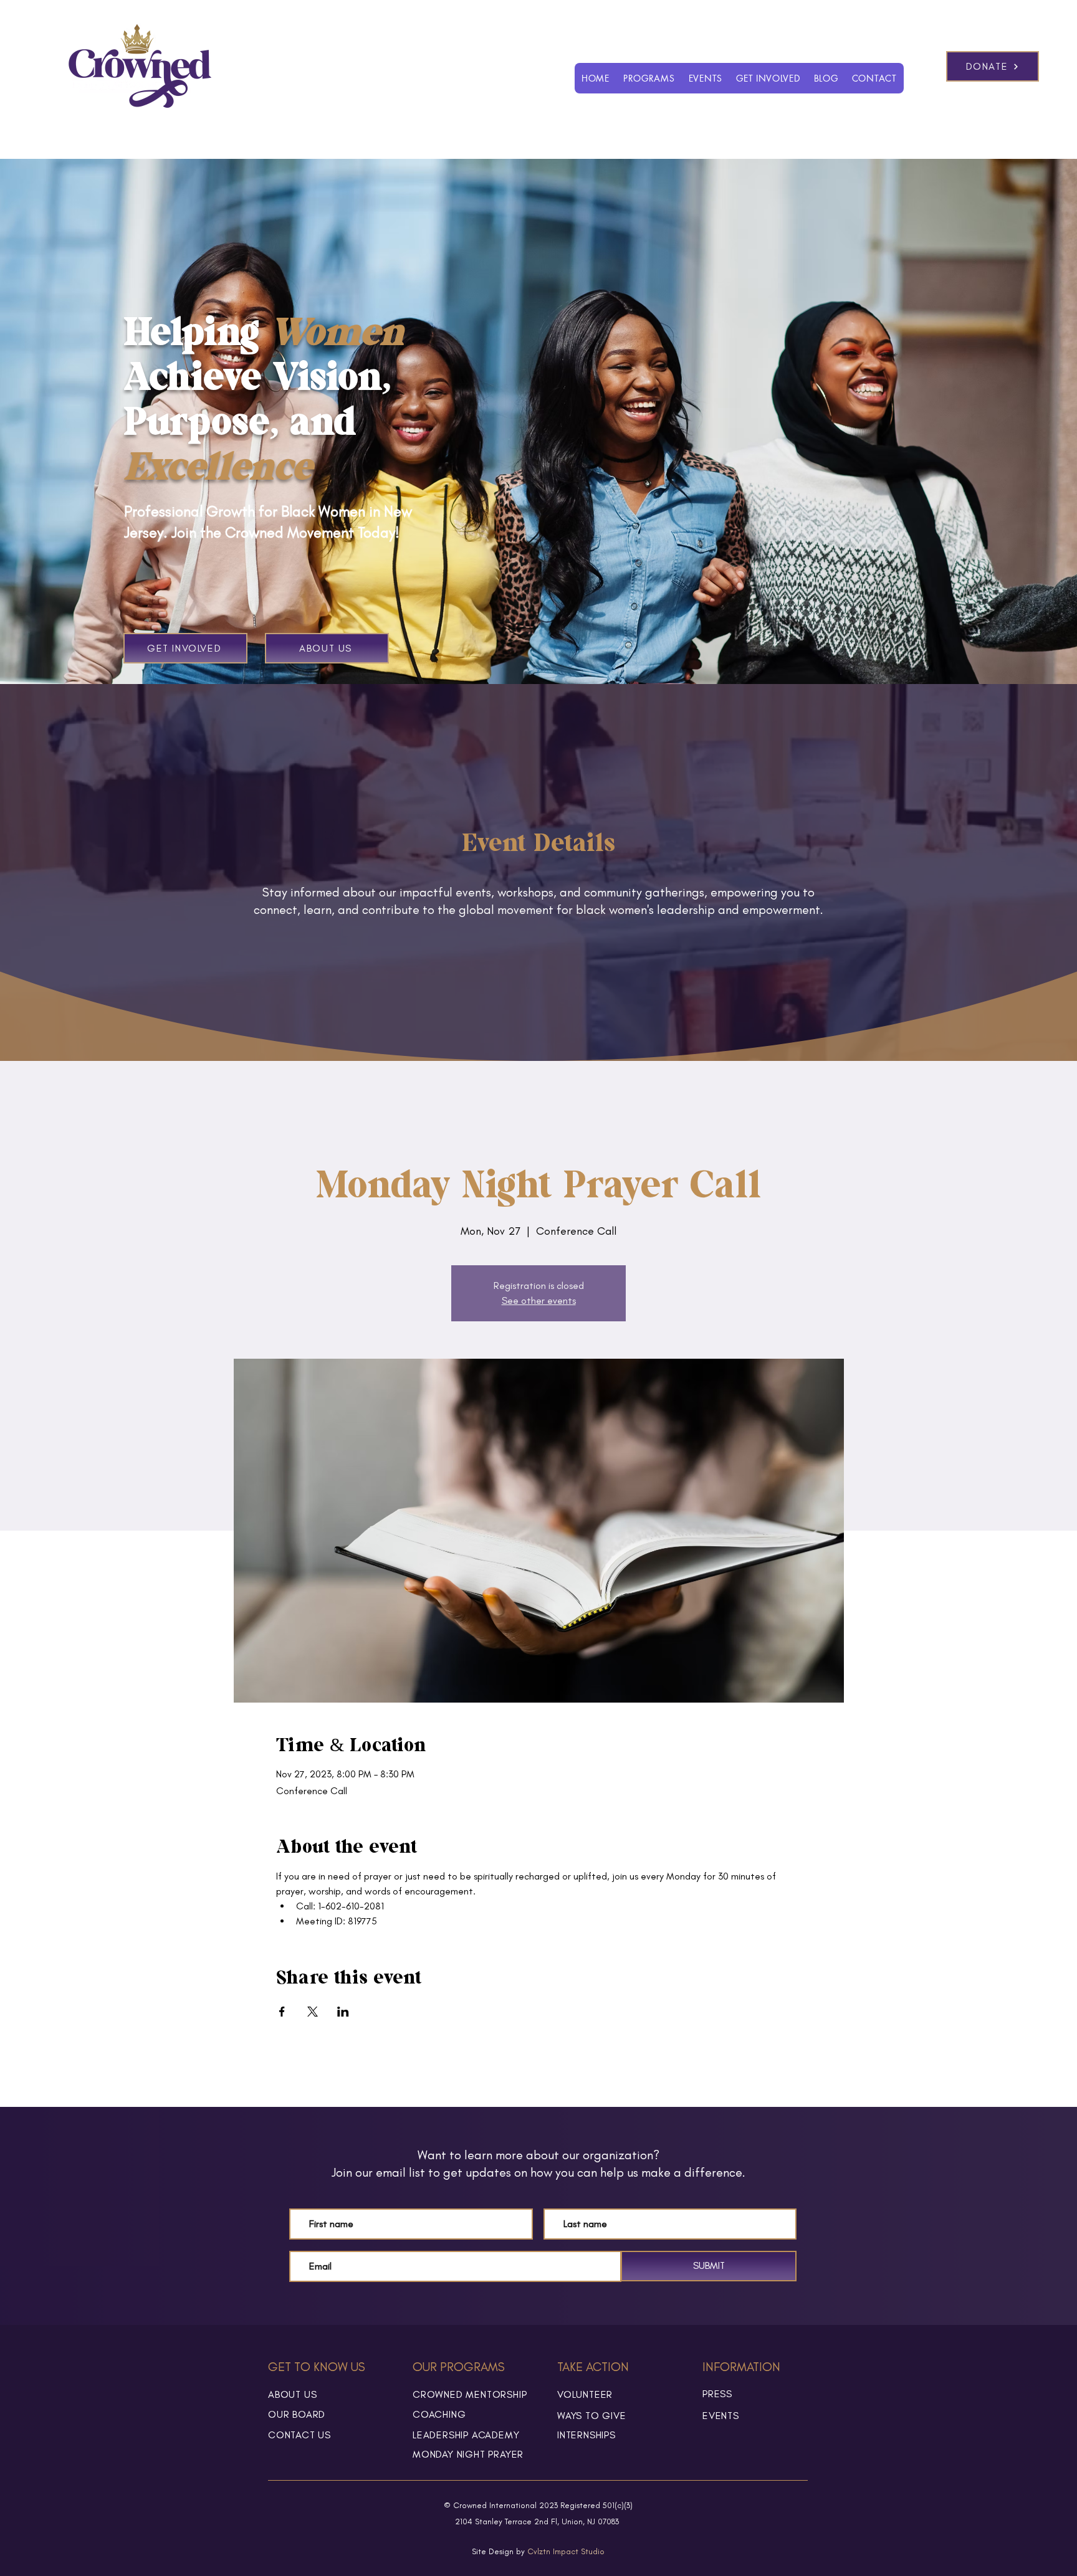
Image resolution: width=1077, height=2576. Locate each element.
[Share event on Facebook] (282, 2012)
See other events (539, 1300)
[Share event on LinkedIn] (343, 2012)
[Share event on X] (313, 2012)
